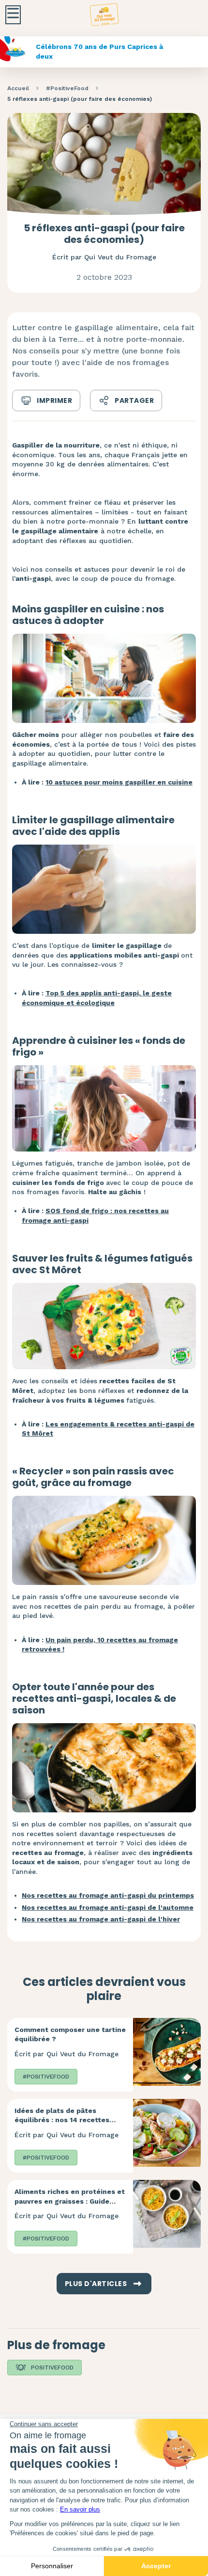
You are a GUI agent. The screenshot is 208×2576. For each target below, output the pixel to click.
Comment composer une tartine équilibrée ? (70, 2034)
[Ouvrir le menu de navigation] (13, 15)
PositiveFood (52, 2368)
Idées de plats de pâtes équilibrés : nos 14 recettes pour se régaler (62, 2120)
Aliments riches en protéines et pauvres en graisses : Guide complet (70, 2201)
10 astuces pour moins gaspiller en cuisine (119, 782)
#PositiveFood (67, 88)
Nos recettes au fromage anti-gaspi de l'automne (108, 1907)
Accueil (18, 88)
